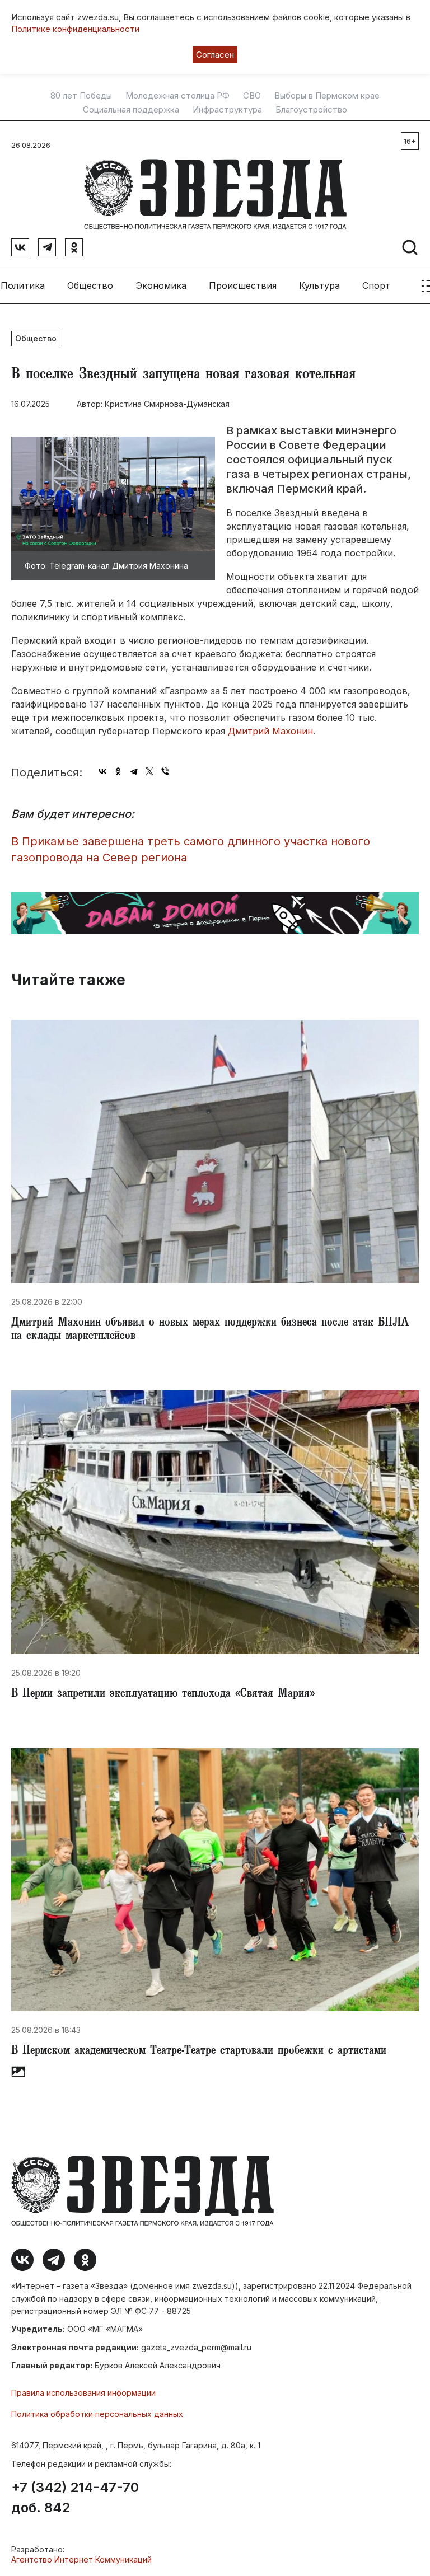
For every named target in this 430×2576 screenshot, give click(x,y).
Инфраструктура (227, 110)
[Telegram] (134, 771)
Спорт (376, 285)
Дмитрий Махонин (270, 731)
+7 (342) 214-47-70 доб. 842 (75, 2498)
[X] (149, 771)
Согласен (215, 55)
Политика (23, 285)
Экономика (161, 285)
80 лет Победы (81, 96)
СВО (252, 96)
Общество (90, 285)
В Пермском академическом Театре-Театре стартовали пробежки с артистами (199, 2052)
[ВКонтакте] (102, 771)
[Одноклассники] (118, 771)
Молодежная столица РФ (177, 96)
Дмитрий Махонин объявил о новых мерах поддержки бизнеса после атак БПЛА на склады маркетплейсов (210, 1330)
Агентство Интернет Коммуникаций (81, 2559)
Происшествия (243, 285)
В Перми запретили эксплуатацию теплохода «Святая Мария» (163, 1694)
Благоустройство (311, 110)
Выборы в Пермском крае (327, 96)
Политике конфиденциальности (75, 29)
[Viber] (165, 771)
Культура (319, 285)
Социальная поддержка (131, 110)
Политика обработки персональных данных (97, 2414)
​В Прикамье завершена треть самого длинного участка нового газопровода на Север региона (191, 849)
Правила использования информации (83, 2393)
